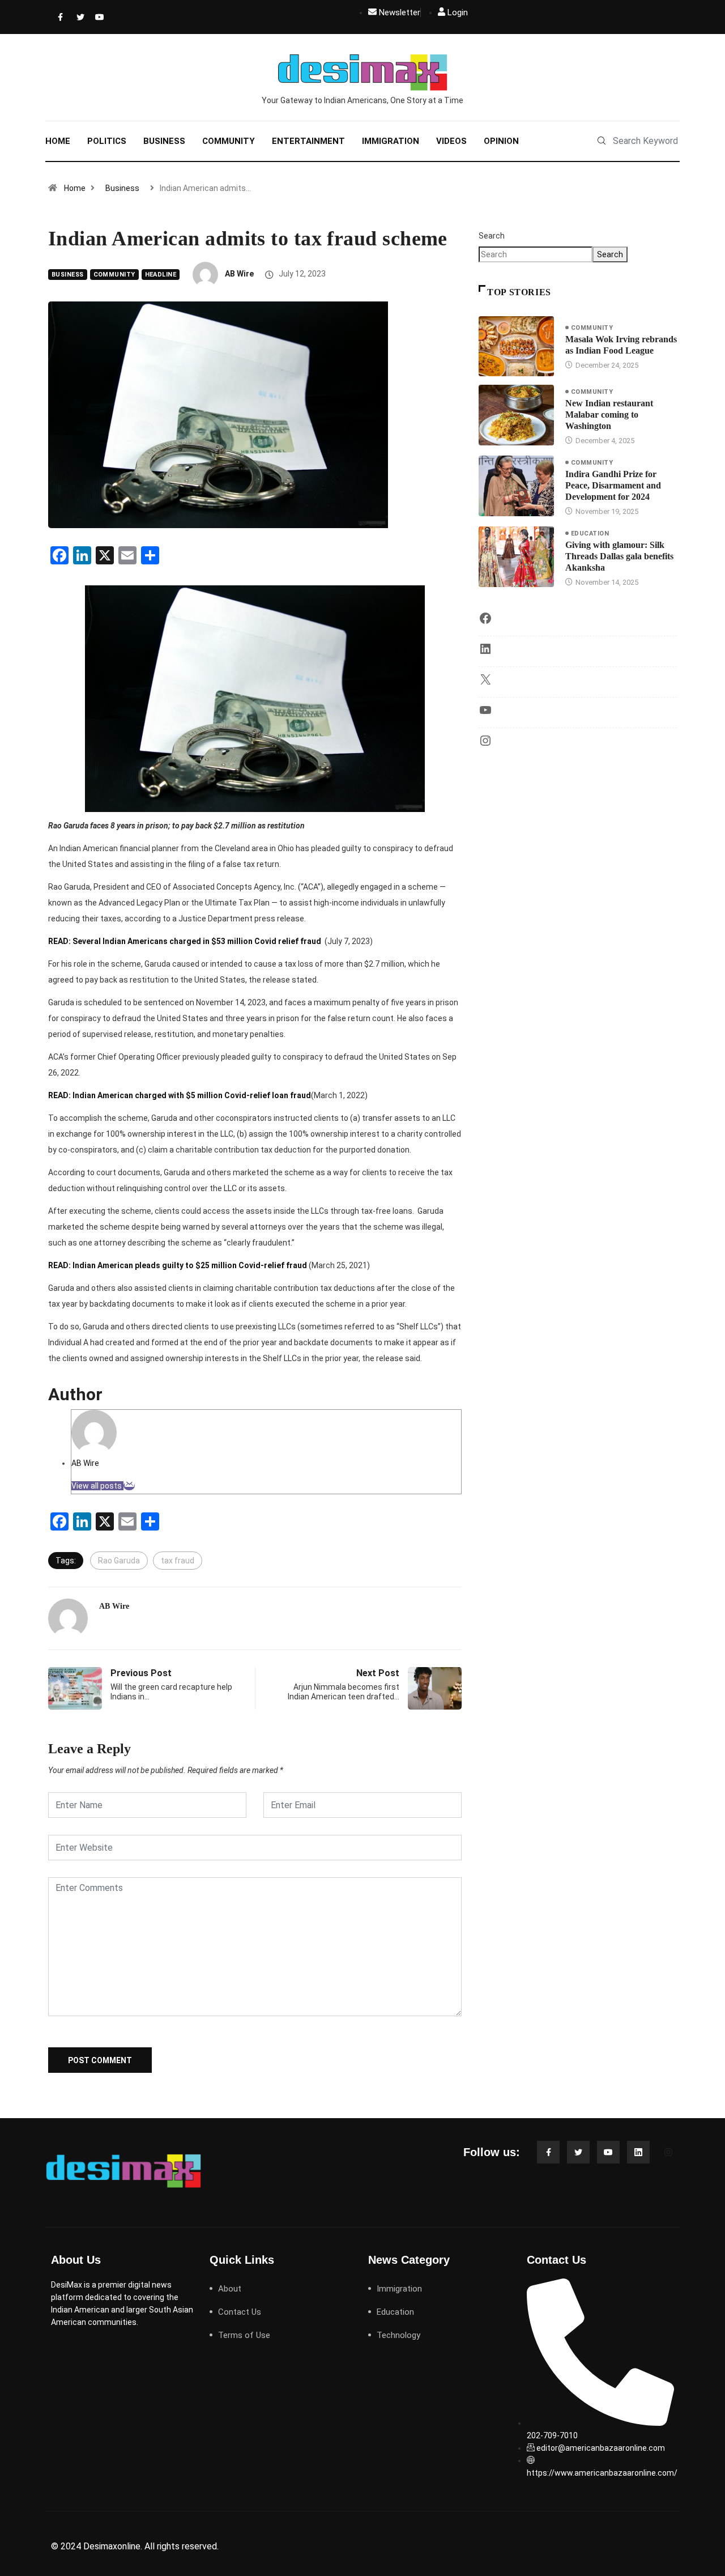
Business (164, 141)
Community (229, 141)
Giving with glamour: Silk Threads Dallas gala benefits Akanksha (619, 556)
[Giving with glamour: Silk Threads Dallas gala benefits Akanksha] (516, 556)
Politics (107, 141)
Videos (451, 141)
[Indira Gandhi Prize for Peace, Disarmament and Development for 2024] (516, 486)
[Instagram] (485, 745)
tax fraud (178, 1561)
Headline (161, 275)
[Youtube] (97, 17)
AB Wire (239, 274)
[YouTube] (485, 714)
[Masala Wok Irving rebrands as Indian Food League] (516, 346)
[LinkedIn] (485, 653)
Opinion (501, 141)
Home (58, 141)
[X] (485, 683)
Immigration (391, 141)
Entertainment (308, 141)
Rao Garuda (119, 1561)
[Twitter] (78, 17)
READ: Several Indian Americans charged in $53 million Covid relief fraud (185, 941)
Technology (398, 2335)
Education (590, 534)
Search (492, 236)
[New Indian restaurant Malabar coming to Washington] (516, 415)
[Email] (129, 1486)
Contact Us (240, 2312)
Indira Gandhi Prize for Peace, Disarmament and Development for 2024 (613, 485)
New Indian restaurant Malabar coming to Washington (609, 415)
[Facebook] (59, 17)
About (230, 2289)
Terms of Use (244, 2335)
